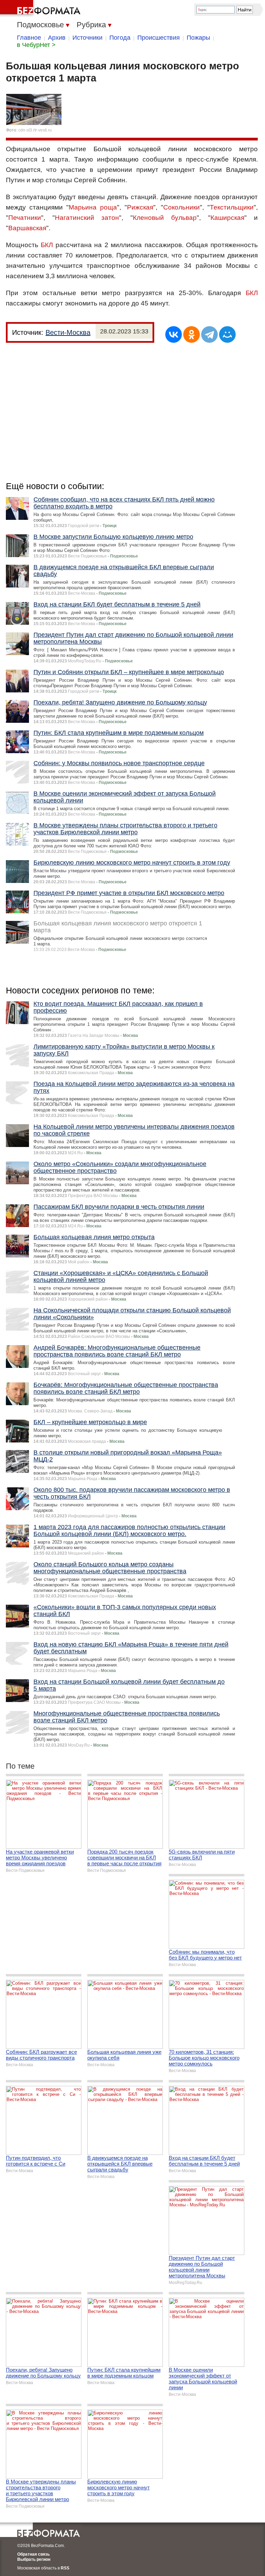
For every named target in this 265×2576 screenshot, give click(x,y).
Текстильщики (232, 207)
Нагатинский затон (87, 218)
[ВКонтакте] (174, 334)
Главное (29, 38)
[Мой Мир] (227, 334)
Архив (57, 38)
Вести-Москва (68, 332)
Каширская (227, 218)
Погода (120, 38)
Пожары (198, 38)
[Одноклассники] (192, 334)
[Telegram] (209, 334)
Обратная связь (33, 2554)
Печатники (25, 218)
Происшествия (159, 38)
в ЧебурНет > (36, 45)
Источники (87, 38)
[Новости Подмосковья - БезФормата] (41, 9)
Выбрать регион (34, 2559)
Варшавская (27, 228)
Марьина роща (93, 207)
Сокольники (181, 207)
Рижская (140, 207)
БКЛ (47, 245)
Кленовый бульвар (165, 218)
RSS (65, 2568)
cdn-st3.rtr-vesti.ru (35, 130)
